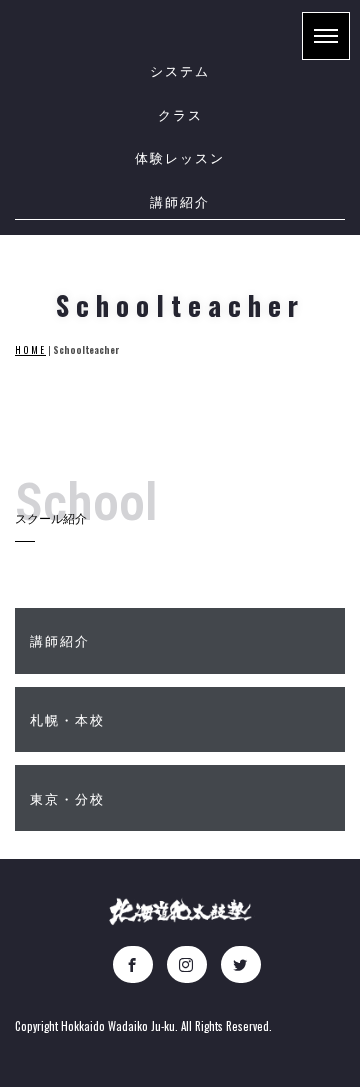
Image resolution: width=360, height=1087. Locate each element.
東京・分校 (70, 798)
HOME (30, 350)
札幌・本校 (70, 719)
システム (180, 70)
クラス (180, 114)
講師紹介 (180, 201)
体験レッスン (180, 157)
